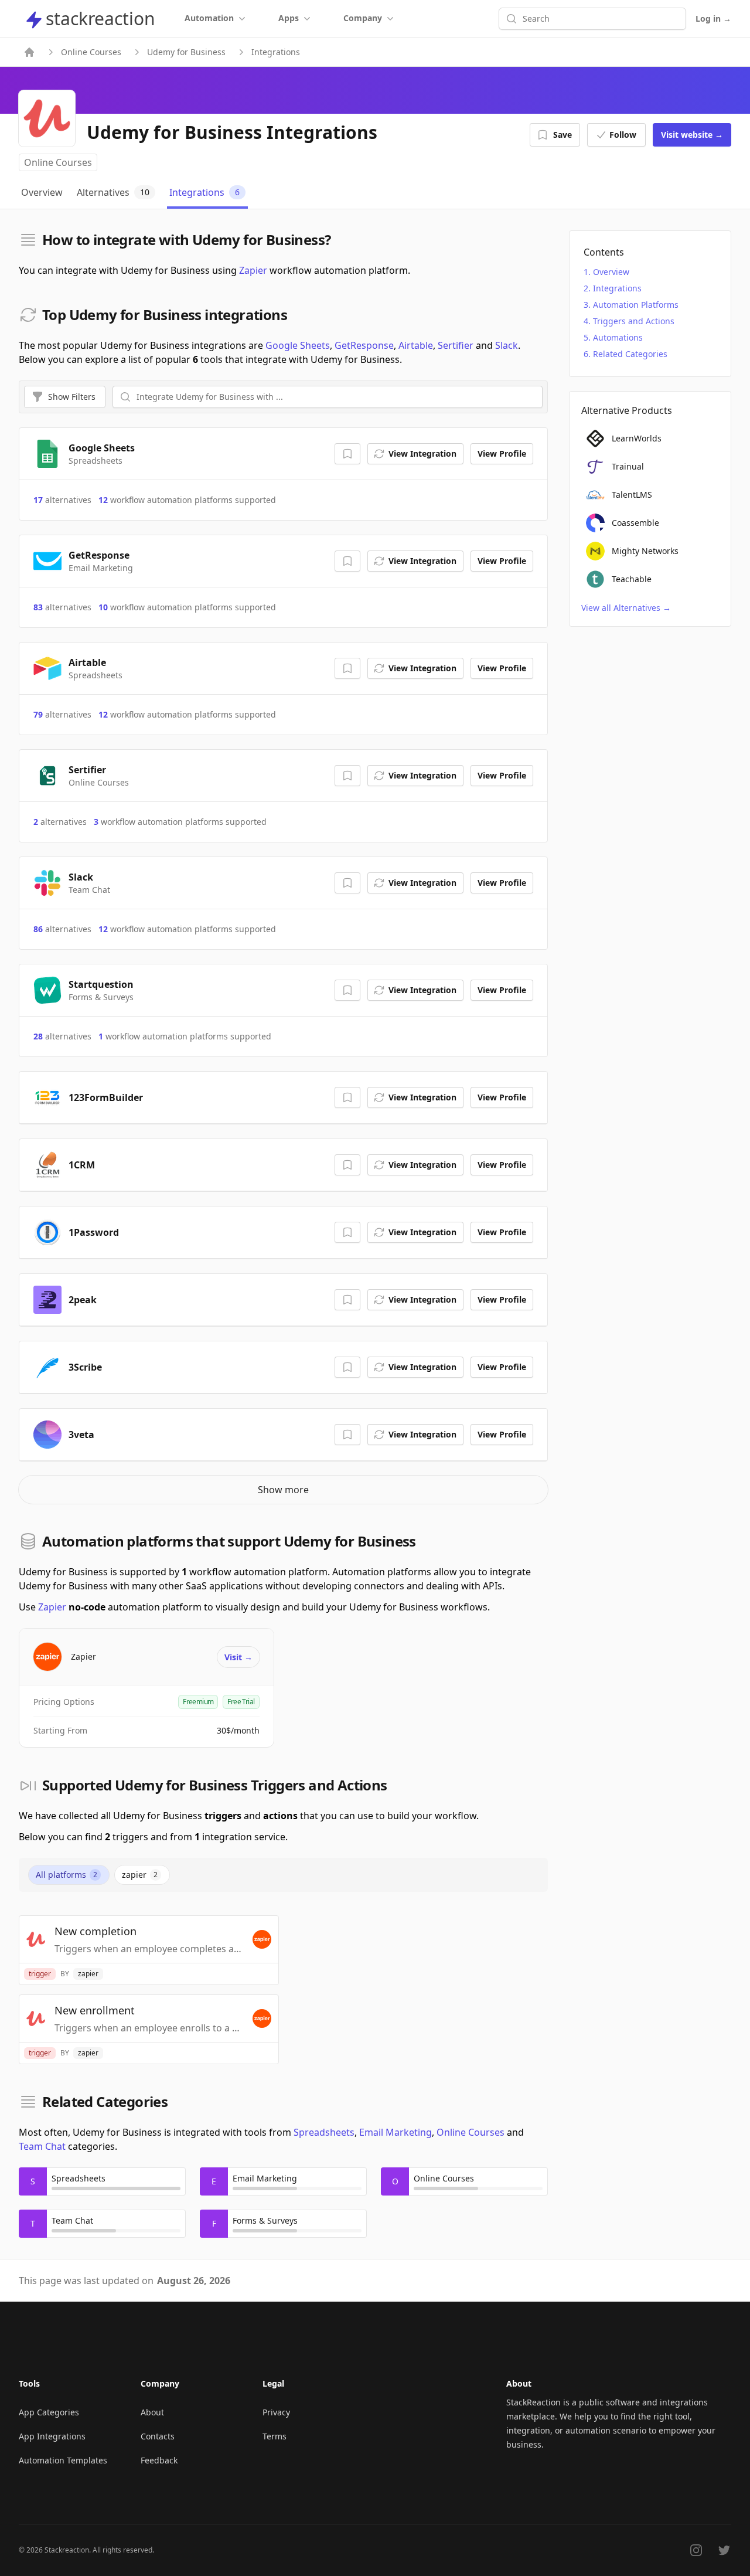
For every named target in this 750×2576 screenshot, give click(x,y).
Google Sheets (298, 345)
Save (562, 135)
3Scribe (85, 1367)
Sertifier (456, 345)
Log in (713, 18)
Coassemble (635, 523)
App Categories (49, 2412)
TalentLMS (632, 495)
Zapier (253, 270)
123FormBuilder (106, 1097)
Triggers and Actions (634, 321)
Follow (623, 135)
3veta (81, 1435)
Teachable (632, 579)
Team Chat (42, 2146)
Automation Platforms (636, 305)
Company (363, 18)
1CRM (82, 1165)
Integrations (617, 288)
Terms (275, 2436)
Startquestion (101, 984)
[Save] (347, 454)
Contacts (158, 2436)
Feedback (159, 2460)
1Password (94, 1232)
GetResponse (364, 345)
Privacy (276, 2412)
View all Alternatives (626, 608)
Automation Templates (63, 2460)
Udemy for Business (186, 52)
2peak (83, 1300)
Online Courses (91, 52)
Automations (618, 337)
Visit (692, 135)
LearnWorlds (637, 438)
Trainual (628, 466)
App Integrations (52, 2436)
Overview (611, 272)
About (152, 2412)
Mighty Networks (645, 551)
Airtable (416, 345)
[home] (29, 52)
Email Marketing (396, 2132)
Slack (507, 345)
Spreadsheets (324, 2132)
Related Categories (630, 354)
